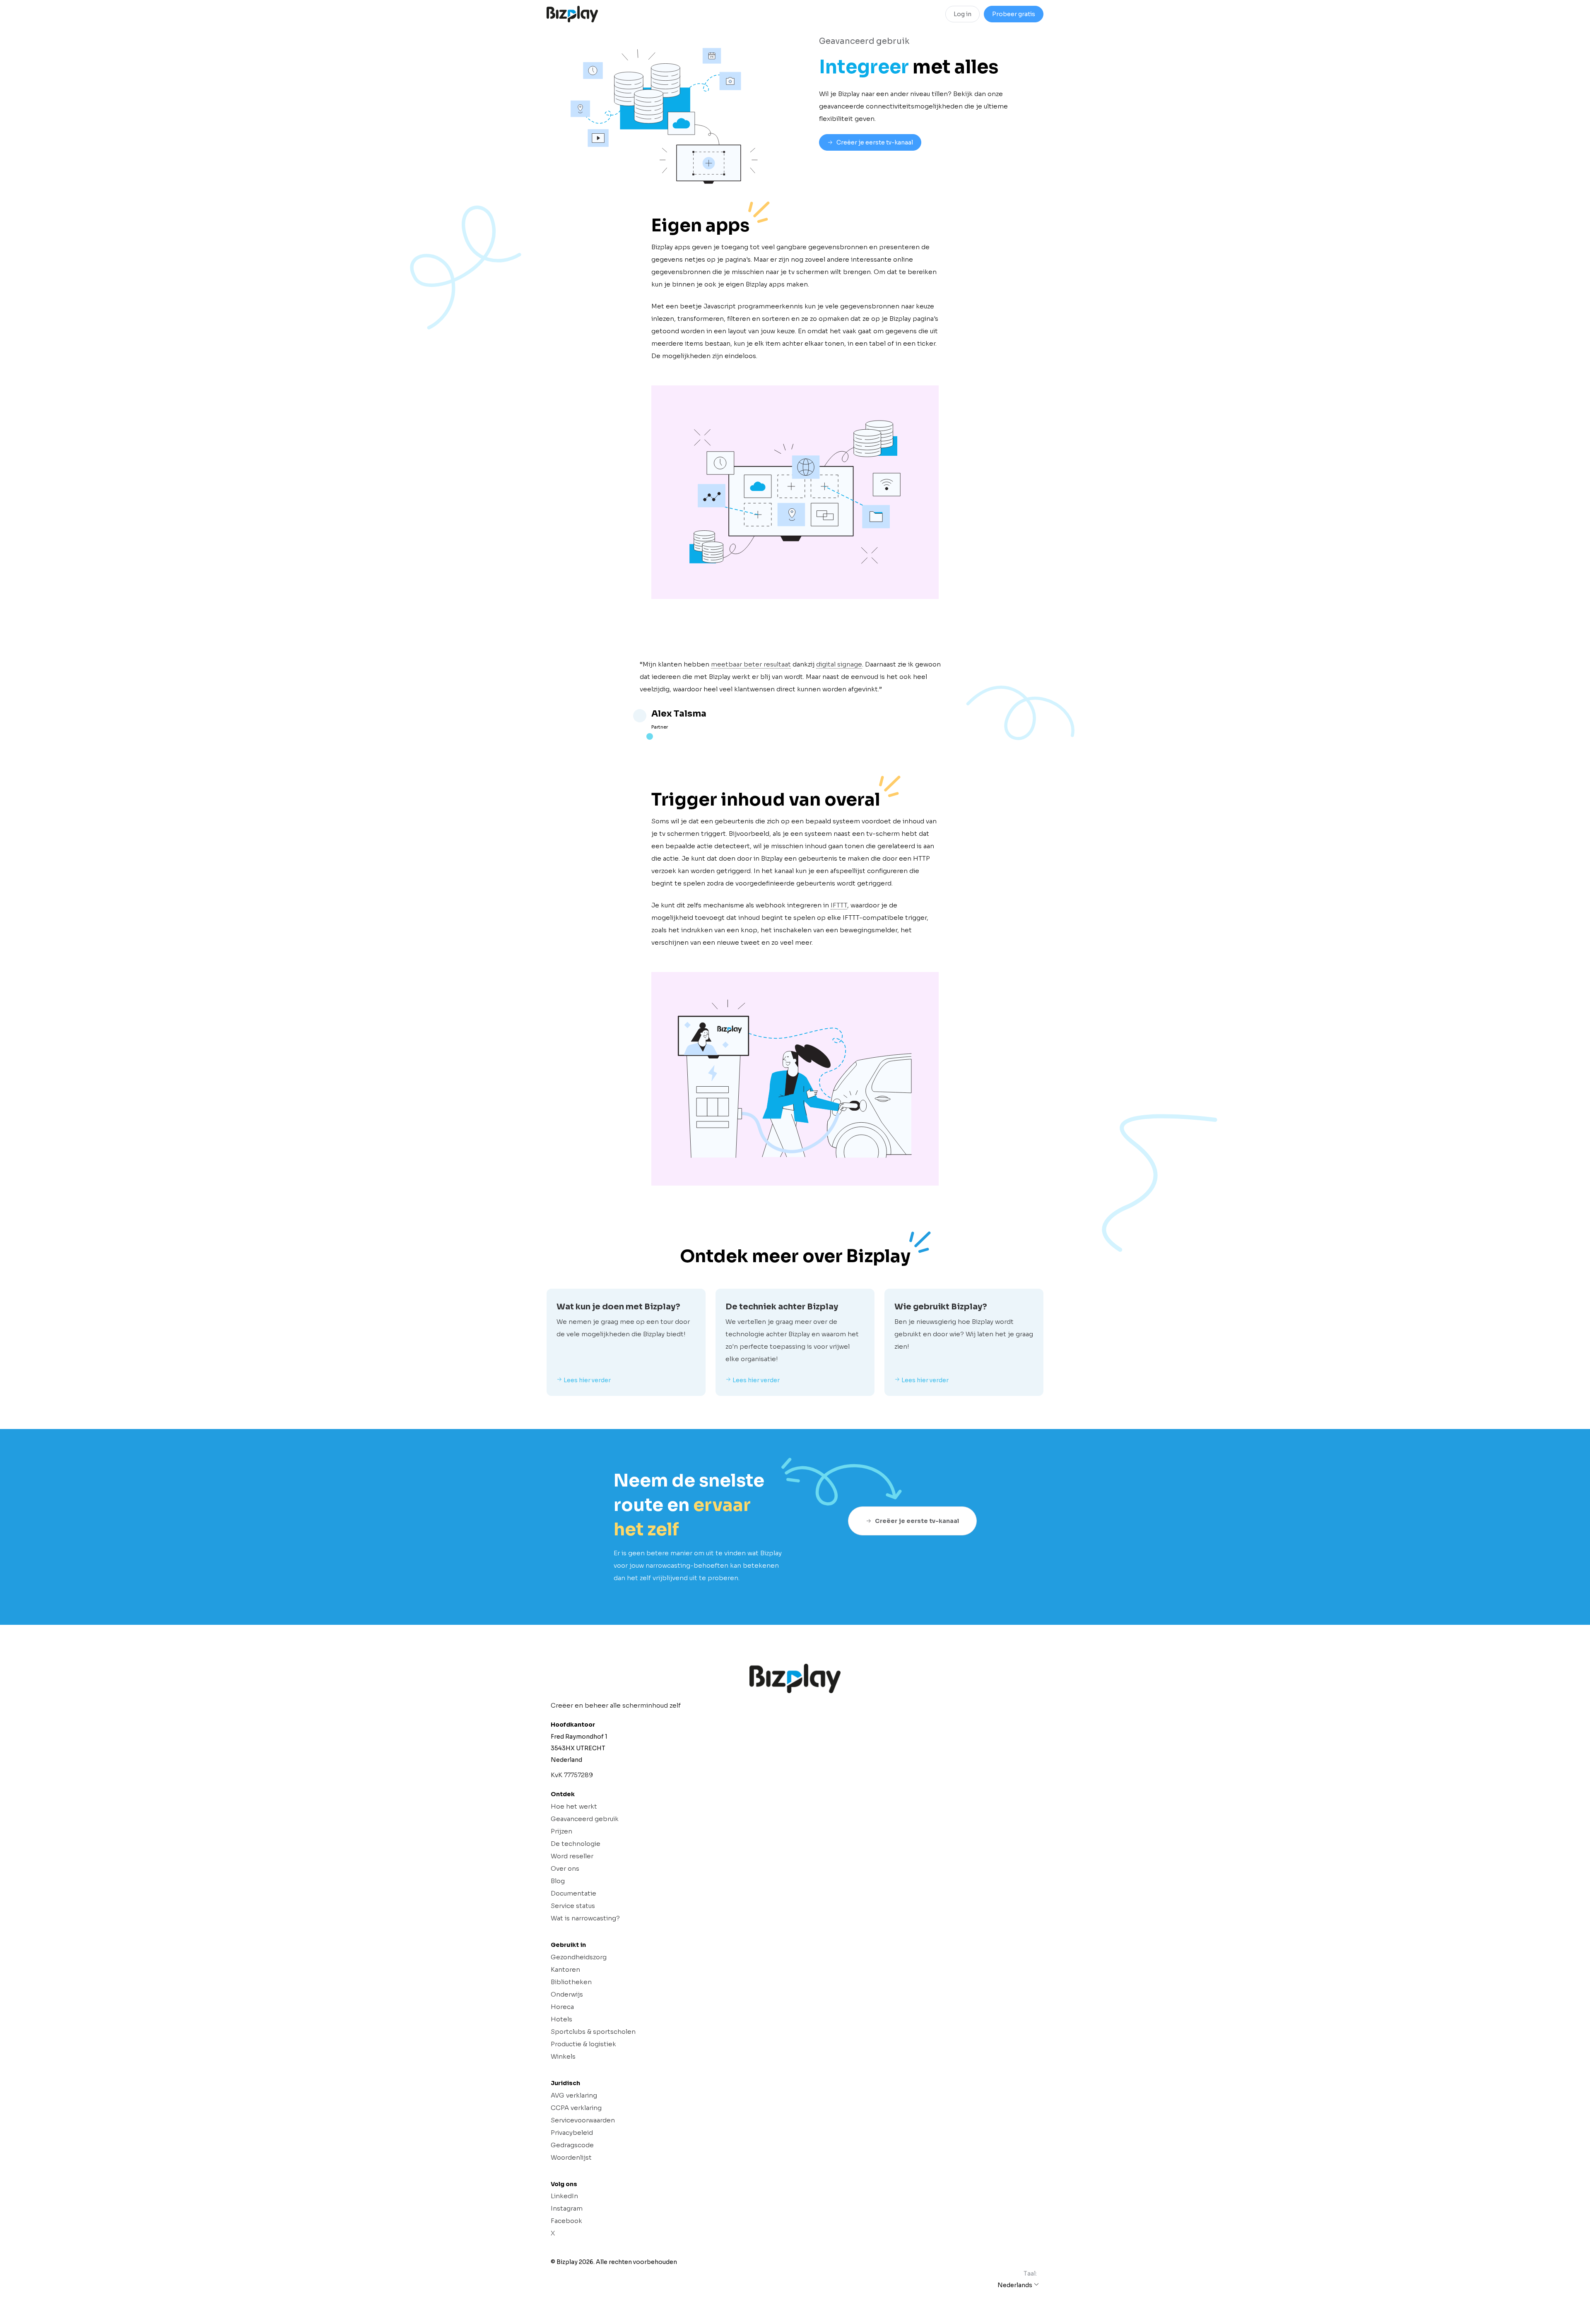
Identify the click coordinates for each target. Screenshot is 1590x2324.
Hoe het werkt (574, 1806)
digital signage (839, 664)
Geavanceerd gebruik (585, 1819)
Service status (573, 1906)
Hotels (561, 2019)
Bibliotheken (571, 1982)
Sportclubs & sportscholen (593, 2032)
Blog (558, 1881)
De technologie (576, 1844)
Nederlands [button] (1015, 2285)
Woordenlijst (571, 2157)
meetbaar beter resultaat (751, 664)
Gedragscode (572, 2145)
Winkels (563, 2056)
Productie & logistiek (583, 2044)
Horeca (562, 2007)
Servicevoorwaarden (583, 2120)
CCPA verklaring (576, 2108)
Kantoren (565, 1969)
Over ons (565, 1868)
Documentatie (573, 1893)
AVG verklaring (574, 2095)
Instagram (567, 2208)
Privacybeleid (572, 2133)
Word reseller (572, 1856)
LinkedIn (564, 2196)
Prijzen (561, 1831)
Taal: (1030, 2273)
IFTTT (839, 905)
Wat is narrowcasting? (585, 1918)
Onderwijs (567, 1994)
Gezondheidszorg (579, 1957)
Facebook (566, 2221)
